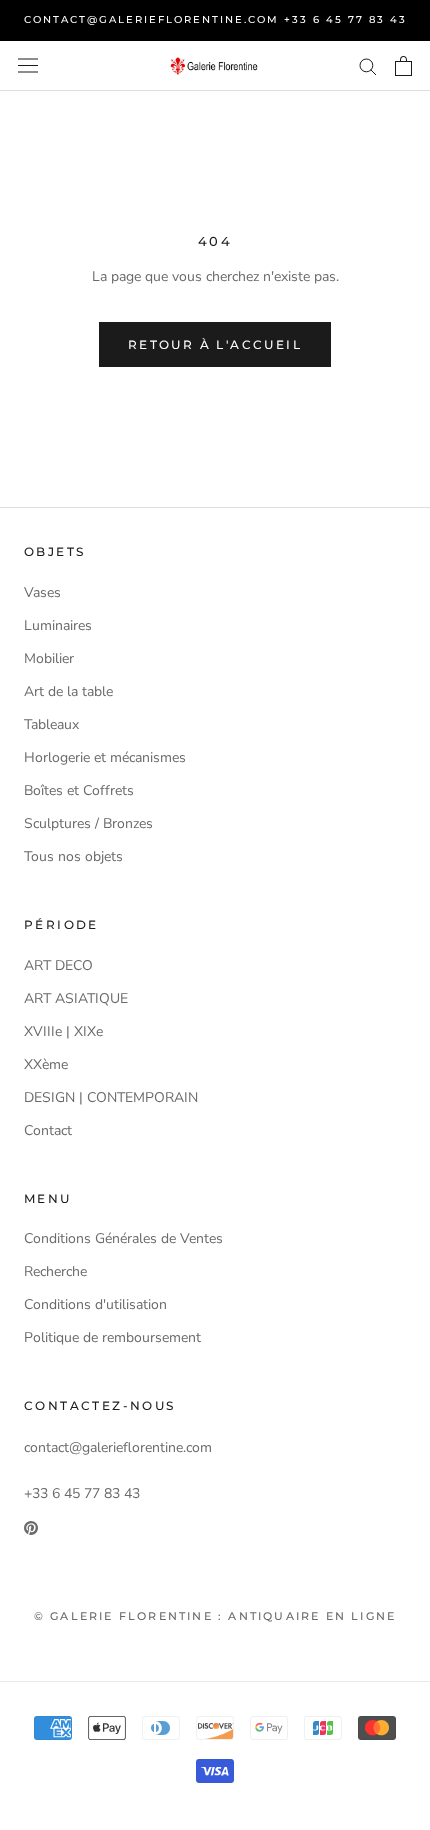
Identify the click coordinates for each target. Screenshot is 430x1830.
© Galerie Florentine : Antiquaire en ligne (215, 1616)
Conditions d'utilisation (95, 1304)
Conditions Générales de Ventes (123, 1238)
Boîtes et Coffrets (79, 790)
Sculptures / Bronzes (88, 823)
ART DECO (58, 965)
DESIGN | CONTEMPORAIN (111, 1097)
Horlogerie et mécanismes (105, 757)
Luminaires (58, 625)
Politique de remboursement (112, 1337)
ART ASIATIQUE (76, 998)
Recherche (55, 1271)
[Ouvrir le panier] (403, 66)
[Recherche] (368, 65)
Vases (42, 592)
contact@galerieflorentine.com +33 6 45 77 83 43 (215, 19)
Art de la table (68, 691)
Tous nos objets (73, 856)
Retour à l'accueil (215, 344)
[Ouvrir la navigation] (28, 65)
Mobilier (49, 658)
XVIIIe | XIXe (63, 1031)
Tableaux (51, 724)
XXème (46, 1064)
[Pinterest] (31, 1527)
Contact (48, 1130)
